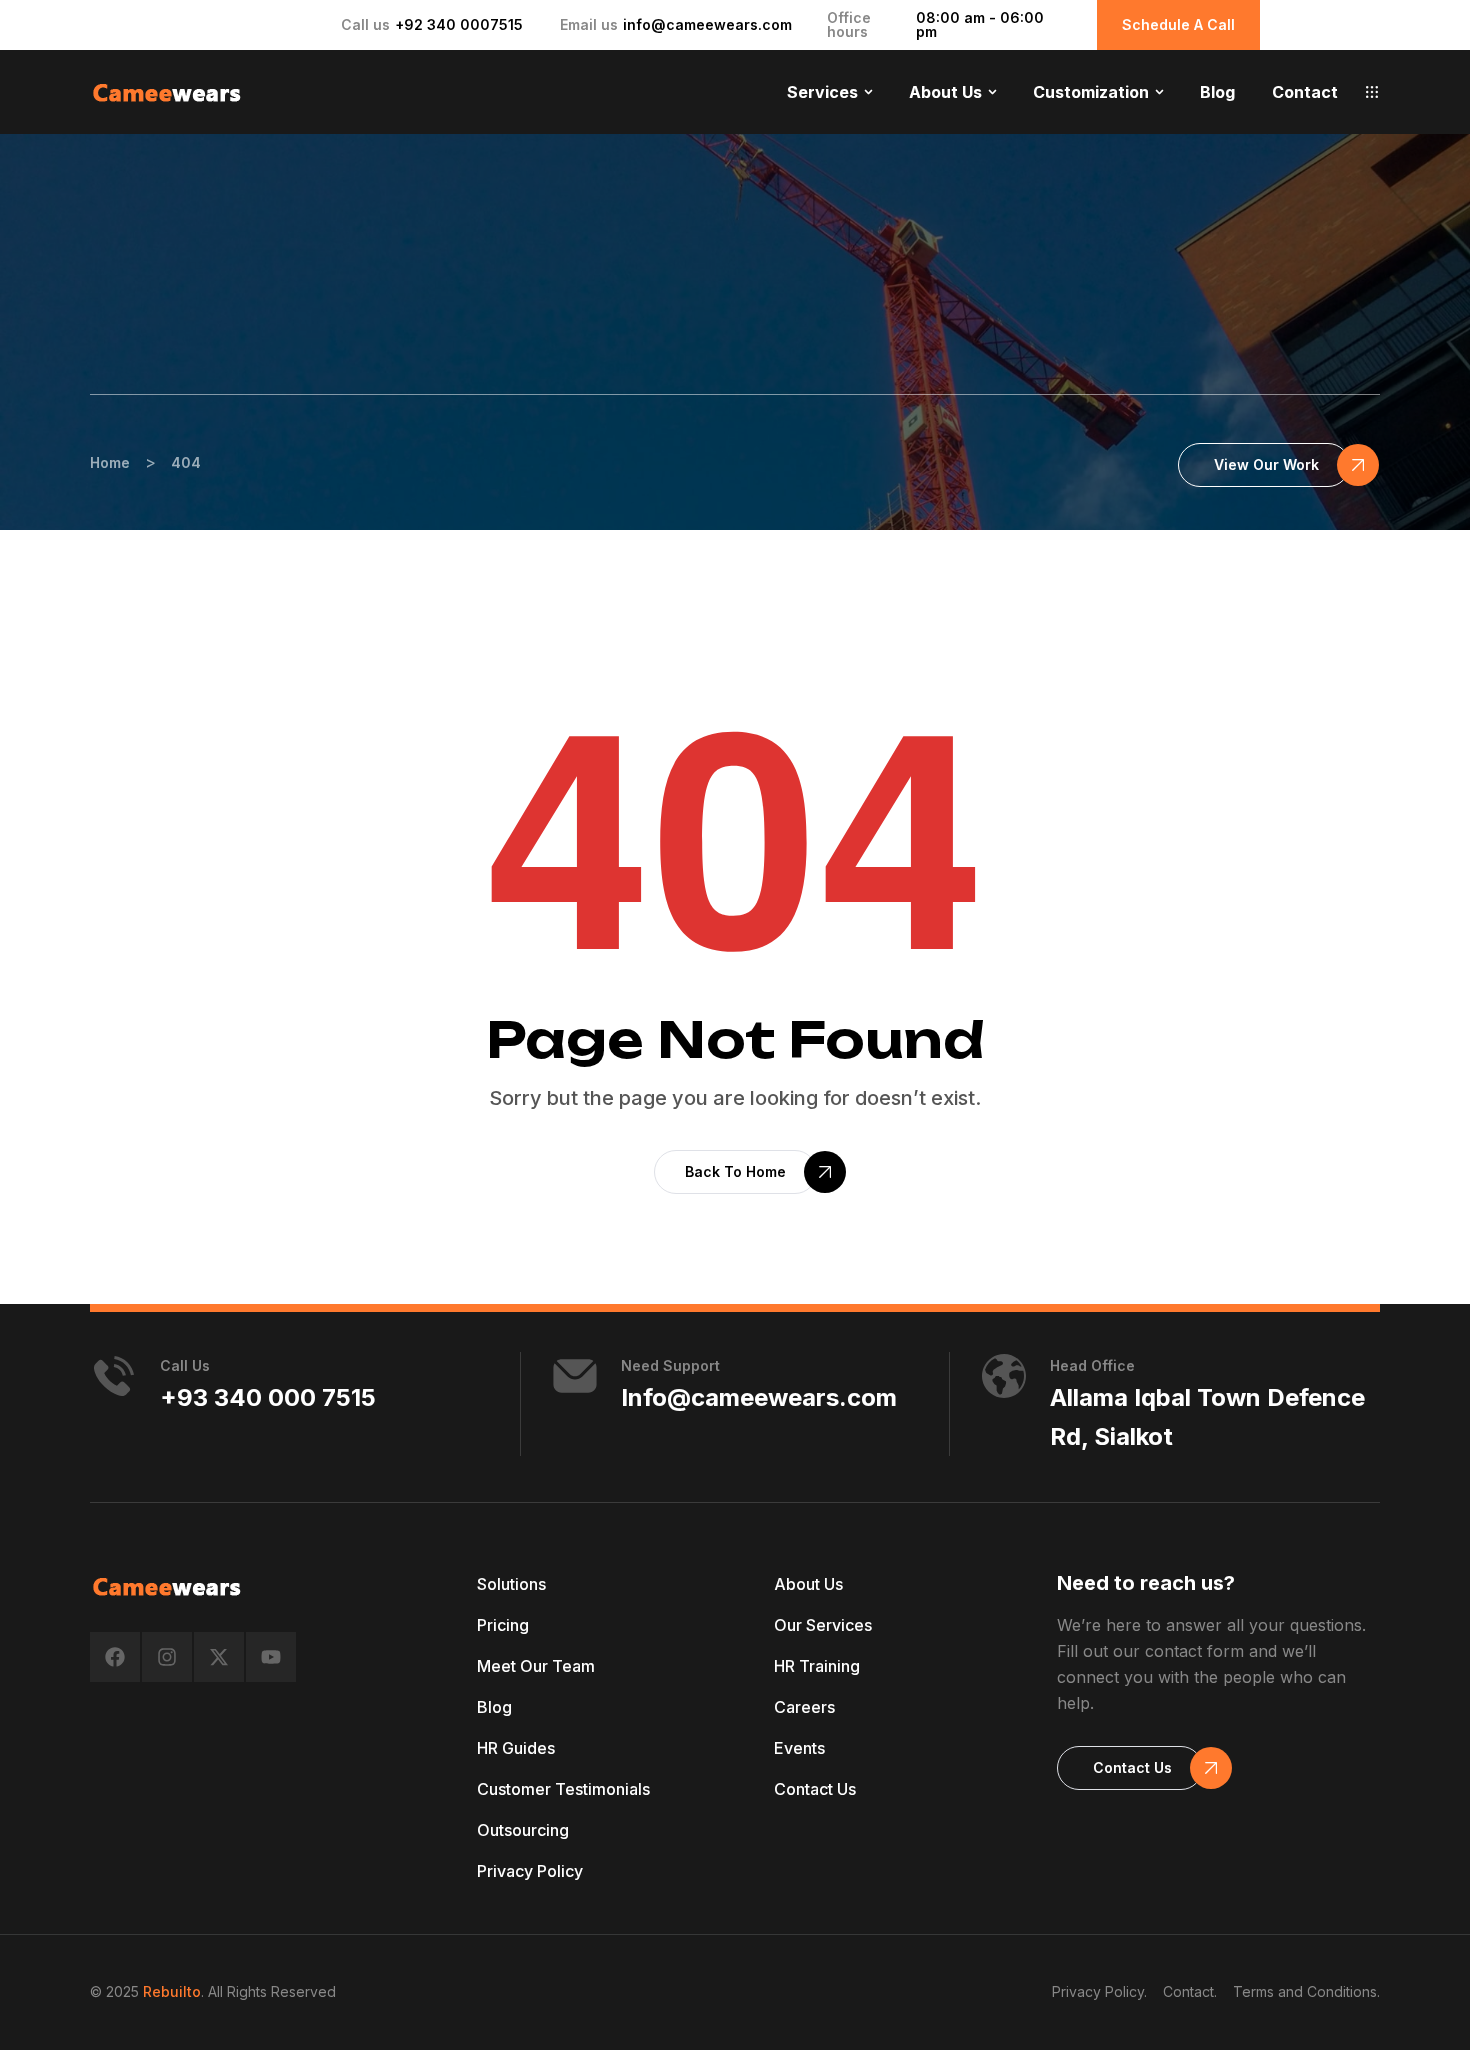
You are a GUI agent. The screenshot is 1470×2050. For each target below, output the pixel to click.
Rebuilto (172, 1991)
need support (670, 1365)
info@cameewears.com (707, 24)
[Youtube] (271, 1657)
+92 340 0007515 (459, 24)
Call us (185, 1365)
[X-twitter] (219, 1657)
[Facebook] (115, 1657)
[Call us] (114, 1376)
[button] (1372, 92)
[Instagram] (167, 1657)
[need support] (575, 1376)
